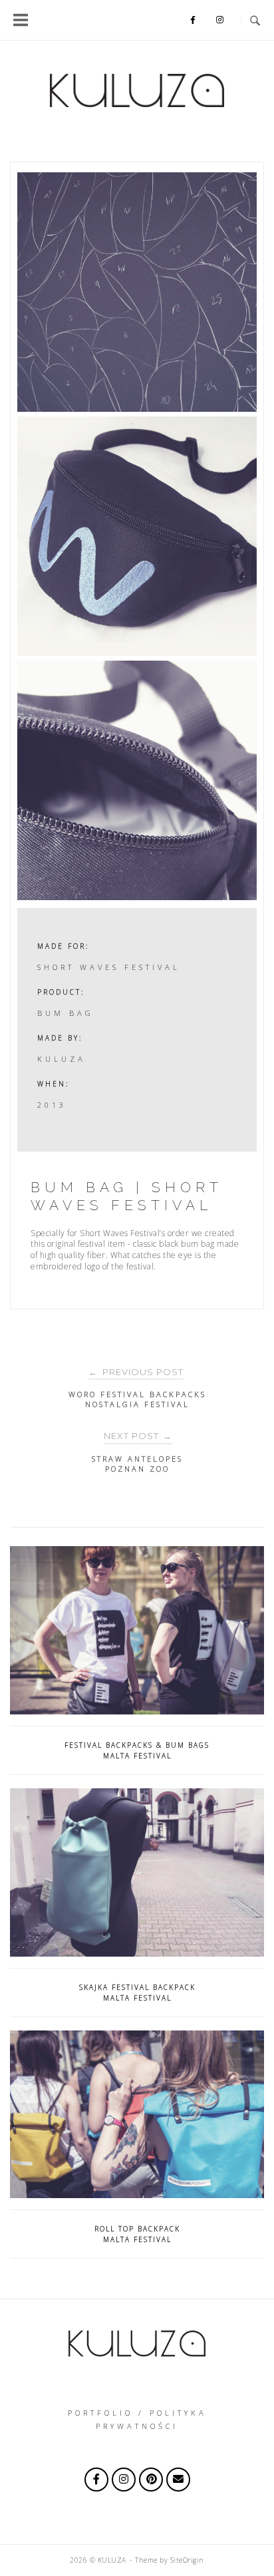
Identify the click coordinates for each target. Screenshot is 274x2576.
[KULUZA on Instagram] (220, 20)
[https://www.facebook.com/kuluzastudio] (193, 20)
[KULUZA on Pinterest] (151, 2480)
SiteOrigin (187, 2560)
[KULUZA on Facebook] (96, 2480)
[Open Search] (255, 20)
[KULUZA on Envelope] (178, 2480)
